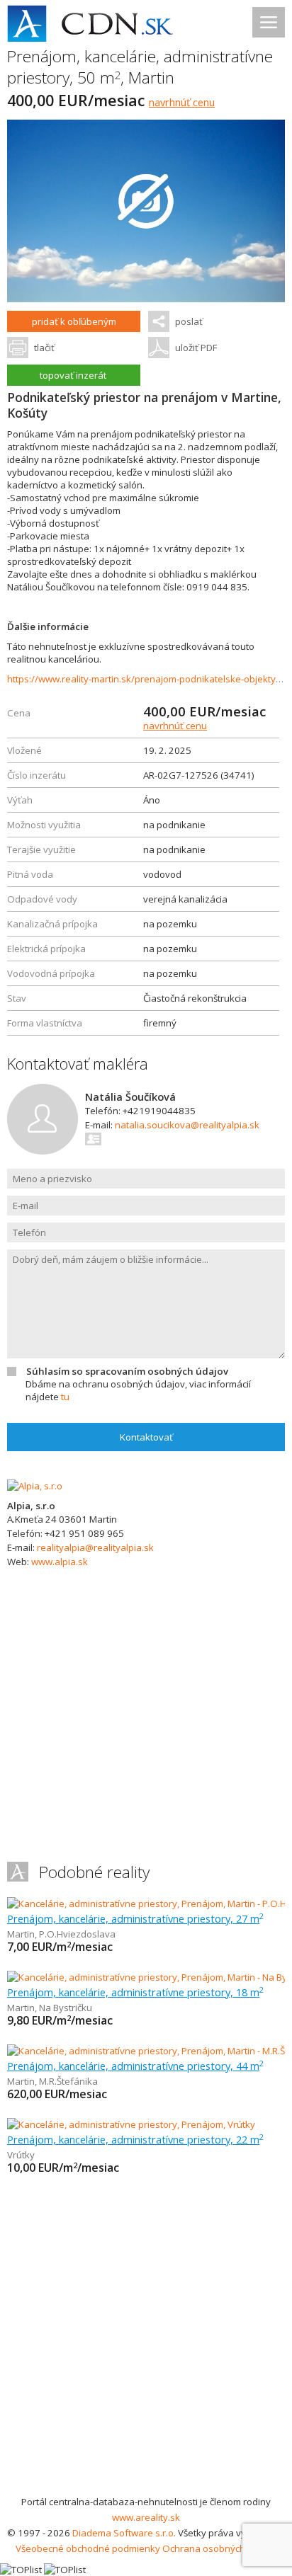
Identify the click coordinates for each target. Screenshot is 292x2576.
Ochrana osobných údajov (220, 2548)
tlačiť (44, 348)
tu (65, 1397)
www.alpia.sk (60, 1562)
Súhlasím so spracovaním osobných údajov (127, 1371)
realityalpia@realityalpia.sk (95, 1547)
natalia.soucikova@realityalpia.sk (187, 1125)
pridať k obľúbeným (74, 321)
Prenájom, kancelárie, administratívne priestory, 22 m (135, 2139)
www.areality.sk (146, 2517)
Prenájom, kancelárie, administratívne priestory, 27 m (135, 1918)
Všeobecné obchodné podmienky (88, 2548)
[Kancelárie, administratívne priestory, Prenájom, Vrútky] (131, 2124)
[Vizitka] (94, 1139)
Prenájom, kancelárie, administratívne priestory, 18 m (135, 1992)
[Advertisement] (146, 2341)
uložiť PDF (196, 348)
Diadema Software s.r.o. (124, 2533)
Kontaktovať (146, 1437)
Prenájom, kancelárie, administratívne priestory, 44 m (135, 2066)
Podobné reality (94, 1872)
